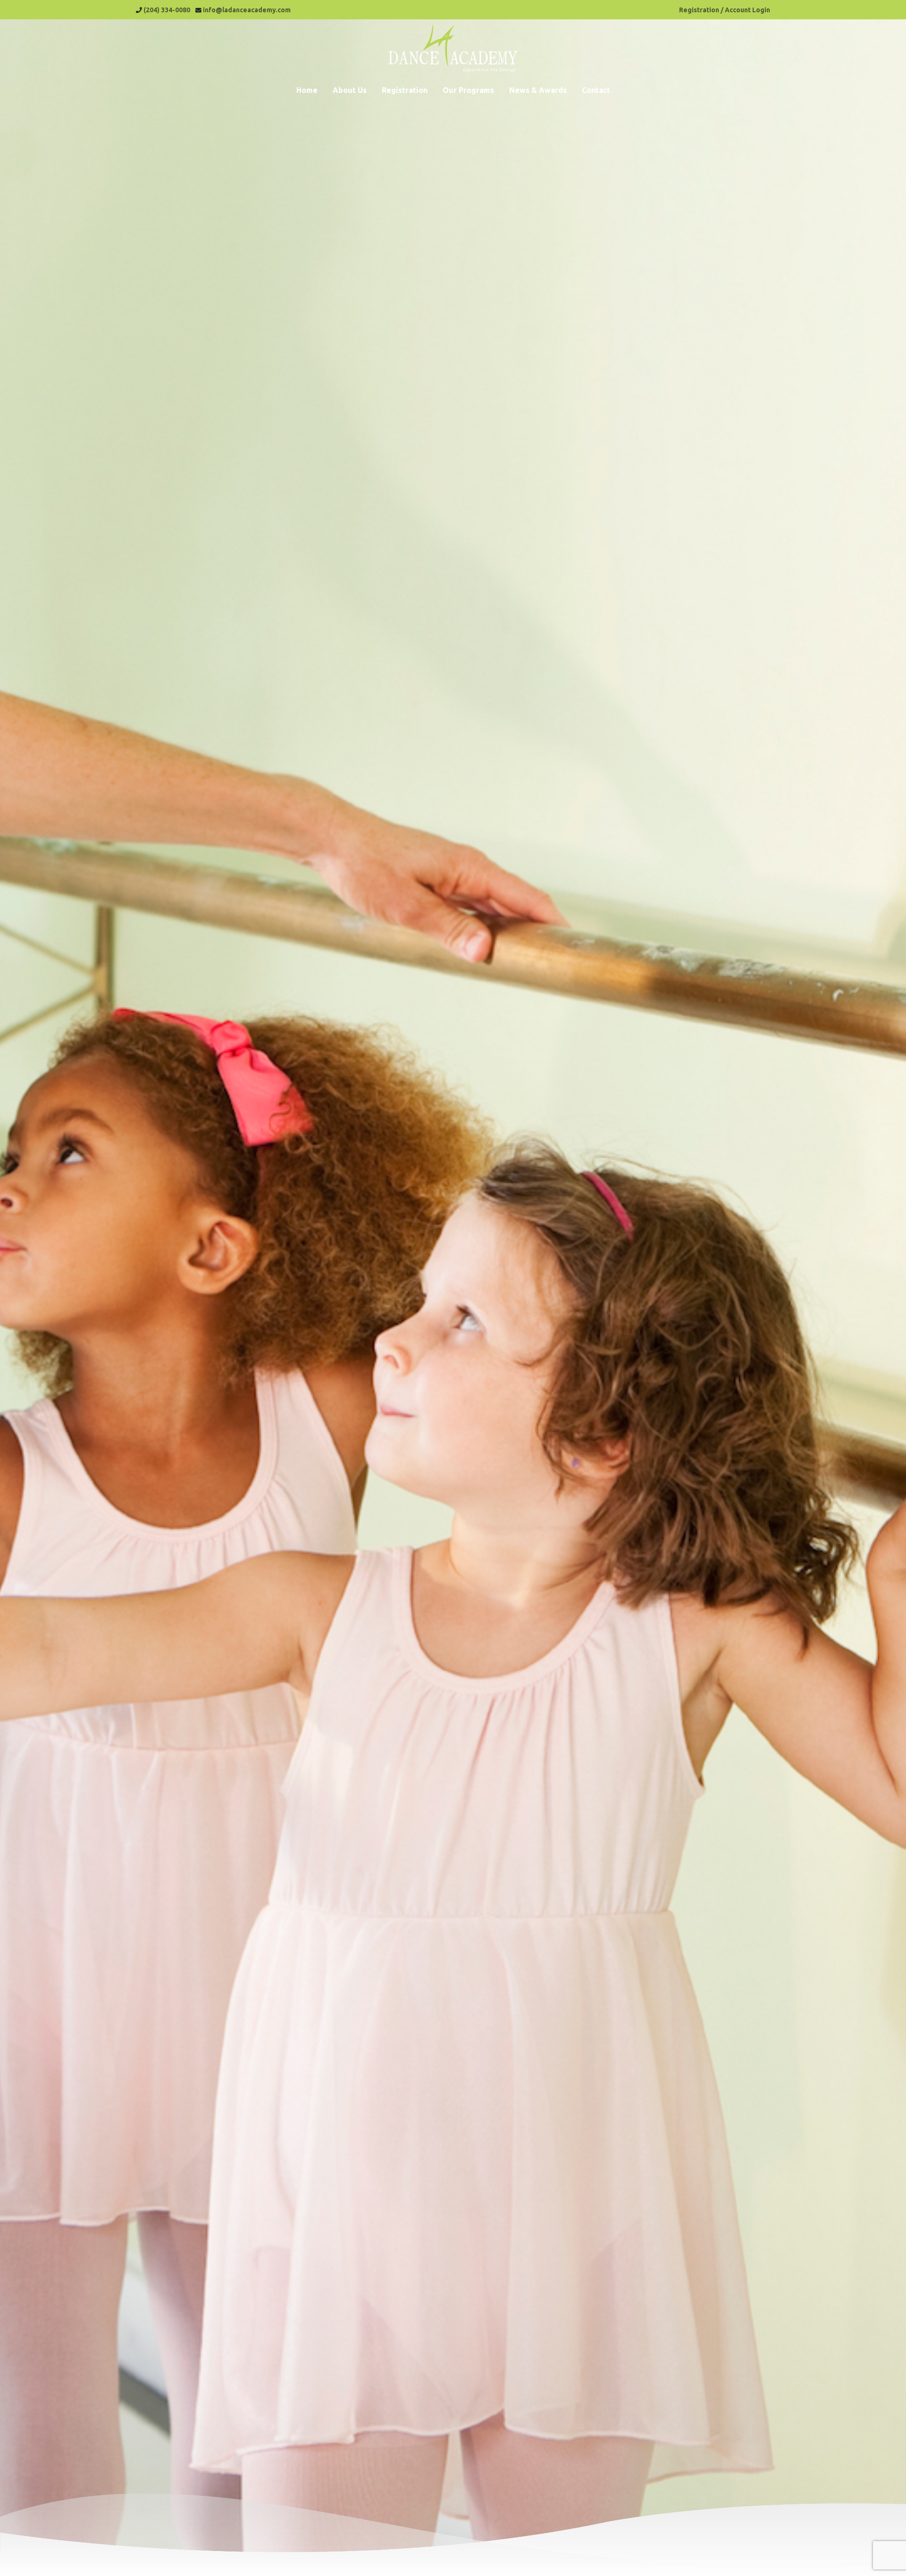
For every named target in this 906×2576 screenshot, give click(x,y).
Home (307, 90)
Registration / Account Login (725, 10)
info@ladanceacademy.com (247, 10)
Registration (405, 90)
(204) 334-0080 (167, 10)
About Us (350, 90)
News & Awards (538, 90)
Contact (596, 90)
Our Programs (468, 90)
